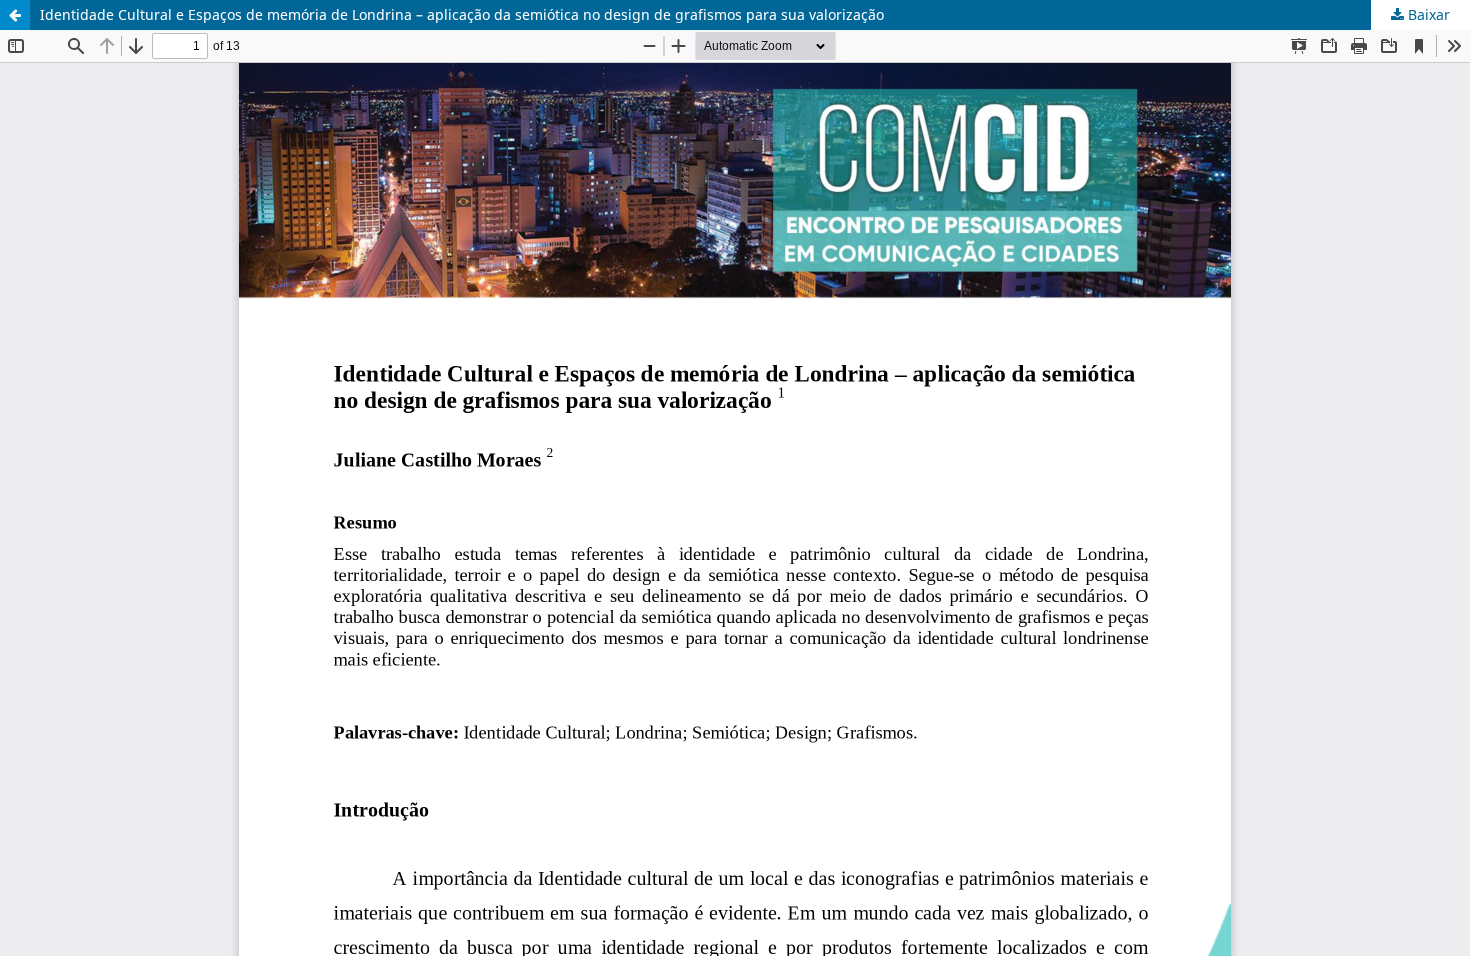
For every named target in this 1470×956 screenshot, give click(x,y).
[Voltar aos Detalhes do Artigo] (15, 15)
